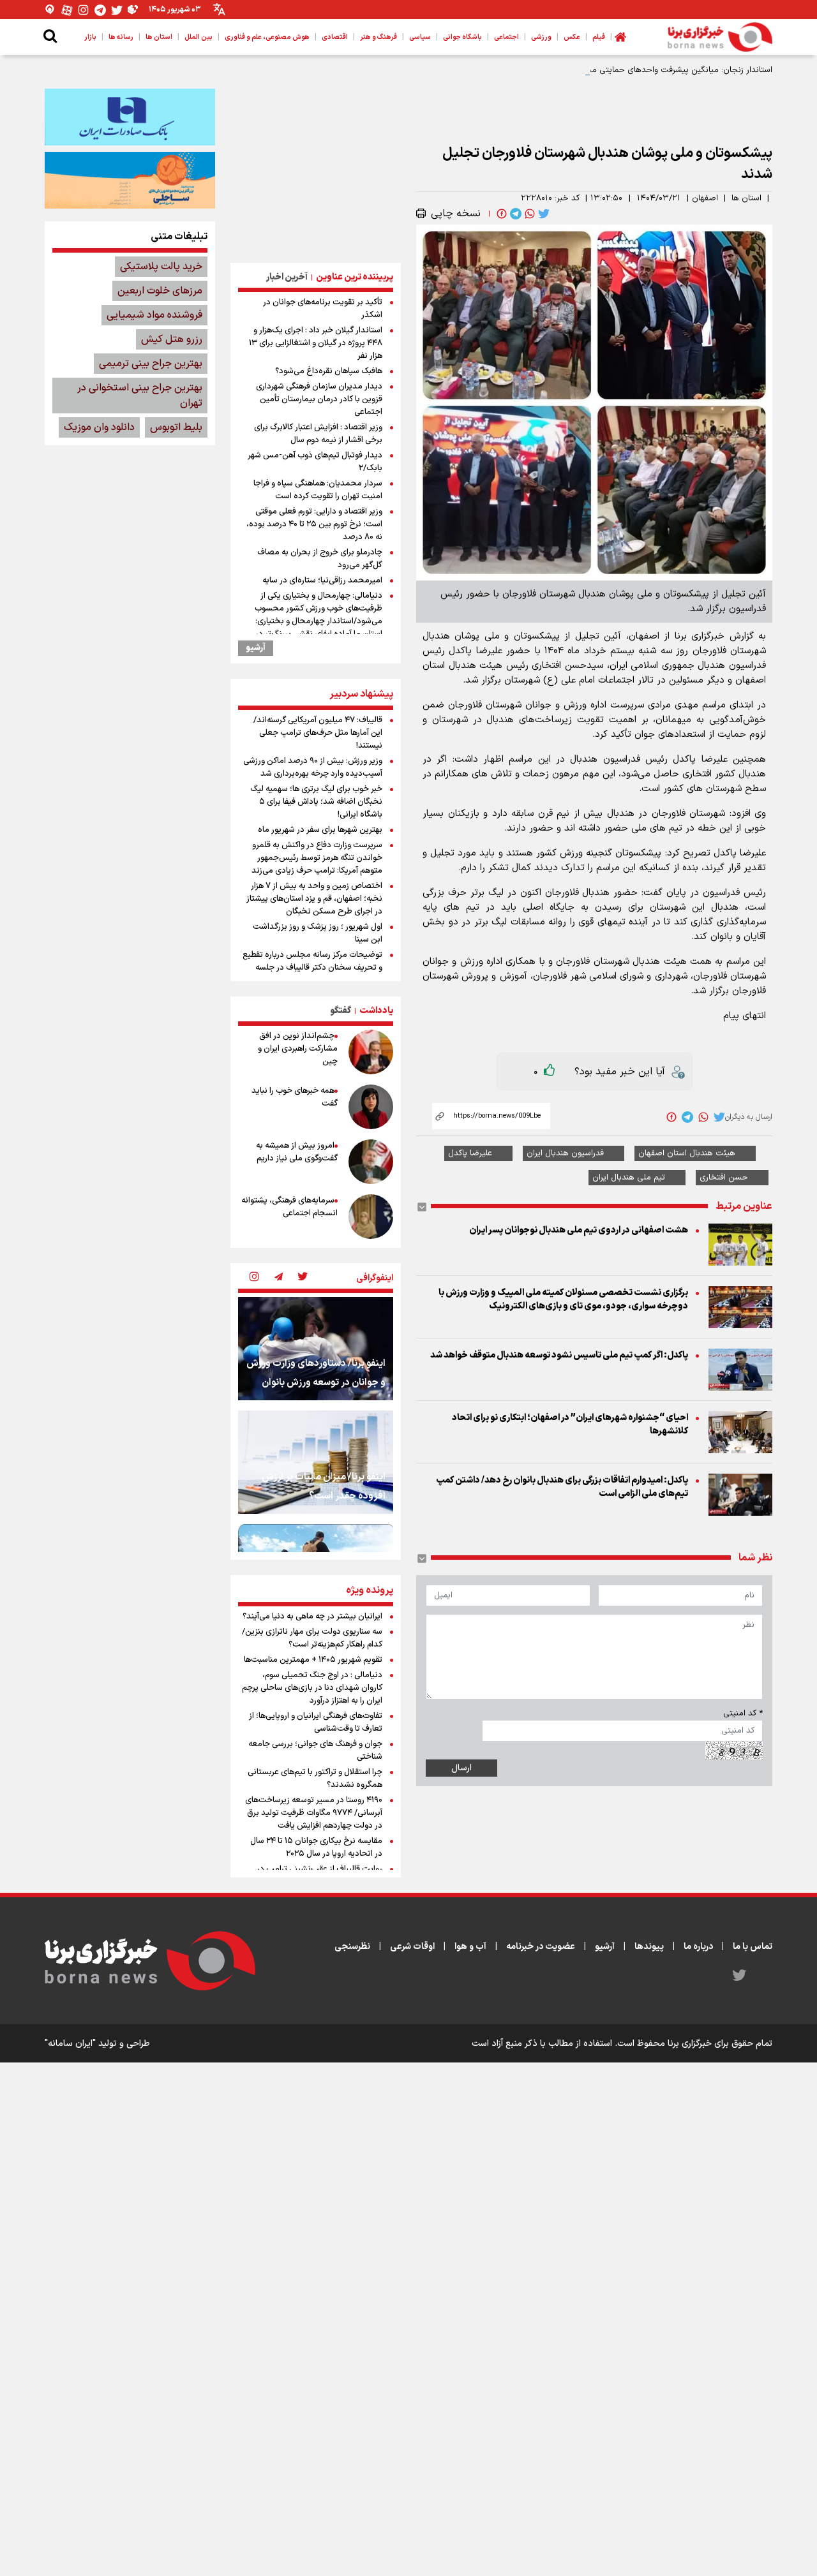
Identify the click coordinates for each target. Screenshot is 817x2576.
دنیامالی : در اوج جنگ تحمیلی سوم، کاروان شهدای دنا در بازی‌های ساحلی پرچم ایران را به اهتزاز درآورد (312, 1688)
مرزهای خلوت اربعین (160, 291)
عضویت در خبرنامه (541, 1947)
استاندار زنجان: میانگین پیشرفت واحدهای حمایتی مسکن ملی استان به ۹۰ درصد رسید (623, 70)
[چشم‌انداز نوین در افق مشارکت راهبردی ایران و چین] (371, 1052)
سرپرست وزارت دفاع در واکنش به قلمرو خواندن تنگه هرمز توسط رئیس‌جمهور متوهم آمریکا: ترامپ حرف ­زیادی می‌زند (317, 858)
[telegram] (514, 214)
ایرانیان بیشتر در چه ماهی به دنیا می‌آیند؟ (312, 1617)
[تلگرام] (100, 10)
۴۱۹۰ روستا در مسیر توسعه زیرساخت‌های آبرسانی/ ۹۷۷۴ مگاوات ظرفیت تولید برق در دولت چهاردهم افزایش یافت (314, 1813)
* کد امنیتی (743, 1714)
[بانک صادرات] (130, 117)
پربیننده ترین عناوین (355, 277)
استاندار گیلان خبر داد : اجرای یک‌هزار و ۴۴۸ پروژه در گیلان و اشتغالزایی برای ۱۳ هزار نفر (316, 343)
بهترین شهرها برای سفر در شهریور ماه (320, 830)
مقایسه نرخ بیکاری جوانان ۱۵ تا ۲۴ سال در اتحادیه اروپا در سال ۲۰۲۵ (316, 1847)
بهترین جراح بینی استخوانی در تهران (140, 396)
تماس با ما (753, 1947)
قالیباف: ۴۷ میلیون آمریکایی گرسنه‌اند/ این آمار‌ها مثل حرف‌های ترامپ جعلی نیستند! (318, 733)
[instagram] (254, 1278)
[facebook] (500, 214)
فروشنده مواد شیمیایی (154, 315)
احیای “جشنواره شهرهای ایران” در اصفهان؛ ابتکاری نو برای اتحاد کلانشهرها (570, 1425)
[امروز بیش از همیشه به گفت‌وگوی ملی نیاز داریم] (371, 1162)
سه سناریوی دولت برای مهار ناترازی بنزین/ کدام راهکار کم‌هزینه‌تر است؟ (312, 1638)
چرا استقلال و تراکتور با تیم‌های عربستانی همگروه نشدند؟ (315, 1779)
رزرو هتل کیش (172, 339)
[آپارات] (67, 10)
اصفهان (705, 198)
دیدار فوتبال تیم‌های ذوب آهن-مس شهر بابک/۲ (315, 462)
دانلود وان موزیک (99, 427)
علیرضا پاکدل (470, 1153)
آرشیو (256, 648)
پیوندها (649, 1947)
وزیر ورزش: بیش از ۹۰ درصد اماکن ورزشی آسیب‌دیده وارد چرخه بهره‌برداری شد (313, 767)
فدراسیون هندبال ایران (565, 1153)
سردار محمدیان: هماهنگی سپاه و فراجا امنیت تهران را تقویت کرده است (318, 490)
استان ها (746, 198)
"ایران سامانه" (70, 2044)
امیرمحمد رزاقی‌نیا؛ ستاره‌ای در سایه (322, 581)
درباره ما (698, 1947)
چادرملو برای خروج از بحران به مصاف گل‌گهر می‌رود (320, 559)
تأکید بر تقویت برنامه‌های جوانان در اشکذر (323, 309)
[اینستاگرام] (84, 10)
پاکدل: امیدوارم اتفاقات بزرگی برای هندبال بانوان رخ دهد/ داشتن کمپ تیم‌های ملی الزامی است (562, 1487)
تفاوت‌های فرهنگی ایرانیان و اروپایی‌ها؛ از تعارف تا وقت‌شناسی (316, 1722)
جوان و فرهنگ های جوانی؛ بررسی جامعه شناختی (315, 1751)
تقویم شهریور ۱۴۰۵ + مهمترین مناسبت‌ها (313, 1660)
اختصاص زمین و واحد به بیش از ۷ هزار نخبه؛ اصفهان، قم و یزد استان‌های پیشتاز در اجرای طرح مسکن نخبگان (314, 899)
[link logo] (720, 37)
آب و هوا (470, 1947)
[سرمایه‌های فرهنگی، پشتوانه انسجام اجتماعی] (371, 1217)
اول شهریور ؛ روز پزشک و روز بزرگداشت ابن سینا (318, 933)
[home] (620, 37)
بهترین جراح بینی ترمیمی (151, 364)
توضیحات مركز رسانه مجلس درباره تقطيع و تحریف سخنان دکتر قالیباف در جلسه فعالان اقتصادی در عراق (312, 968)
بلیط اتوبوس (176, 427)
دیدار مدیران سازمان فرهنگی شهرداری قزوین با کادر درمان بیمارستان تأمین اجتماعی (319, 399)
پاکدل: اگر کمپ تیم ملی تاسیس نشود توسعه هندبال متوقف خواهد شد (559, 1355)
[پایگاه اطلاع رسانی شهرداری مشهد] (130, 180)
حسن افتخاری (724, 1178)
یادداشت (376, 1011)
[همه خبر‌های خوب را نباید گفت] (371, 1107)
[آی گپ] (50, 10)
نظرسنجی (352, 1947)
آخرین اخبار (287, 277)
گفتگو (341, 1011)
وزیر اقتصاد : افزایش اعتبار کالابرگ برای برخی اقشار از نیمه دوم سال (318, 434)
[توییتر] (117, 10)
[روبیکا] (133, 10)
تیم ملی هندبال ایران (629, 1178)
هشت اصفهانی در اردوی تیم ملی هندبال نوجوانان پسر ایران (579, 1230)
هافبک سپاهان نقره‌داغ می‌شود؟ (329, 371)
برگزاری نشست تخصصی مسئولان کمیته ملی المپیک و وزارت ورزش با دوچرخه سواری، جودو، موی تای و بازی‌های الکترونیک (563, 1299)
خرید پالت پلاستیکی (161, 267)
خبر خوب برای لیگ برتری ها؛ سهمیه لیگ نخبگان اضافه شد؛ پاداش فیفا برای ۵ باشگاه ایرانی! (316, 802)
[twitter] (543, 214)
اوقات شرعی (412, 1947)
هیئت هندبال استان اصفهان (687, 1153)
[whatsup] (528, 214)
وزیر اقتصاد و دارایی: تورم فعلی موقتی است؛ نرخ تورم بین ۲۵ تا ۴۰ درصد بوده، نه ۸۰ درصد (314, 524)
